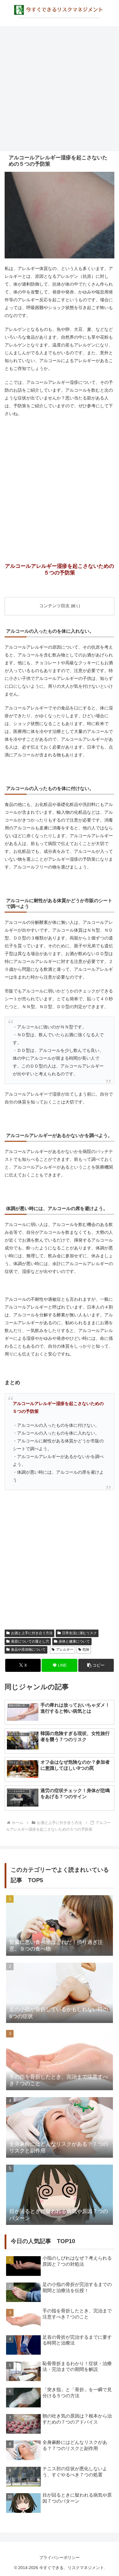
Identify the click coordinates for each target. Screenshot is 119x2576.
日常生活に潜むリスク (79, 1633)
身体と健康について (74, 1641)
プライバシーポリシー (59, 2557)
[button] (96, 1665)
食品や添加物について (28, 1650)
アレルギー (65, 1650)
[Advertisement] (59, 89)
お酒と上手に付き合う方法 (32, 1633)
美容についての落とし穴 (30, 1641)
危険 (86, 1650)
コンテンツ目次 (54, 606)
